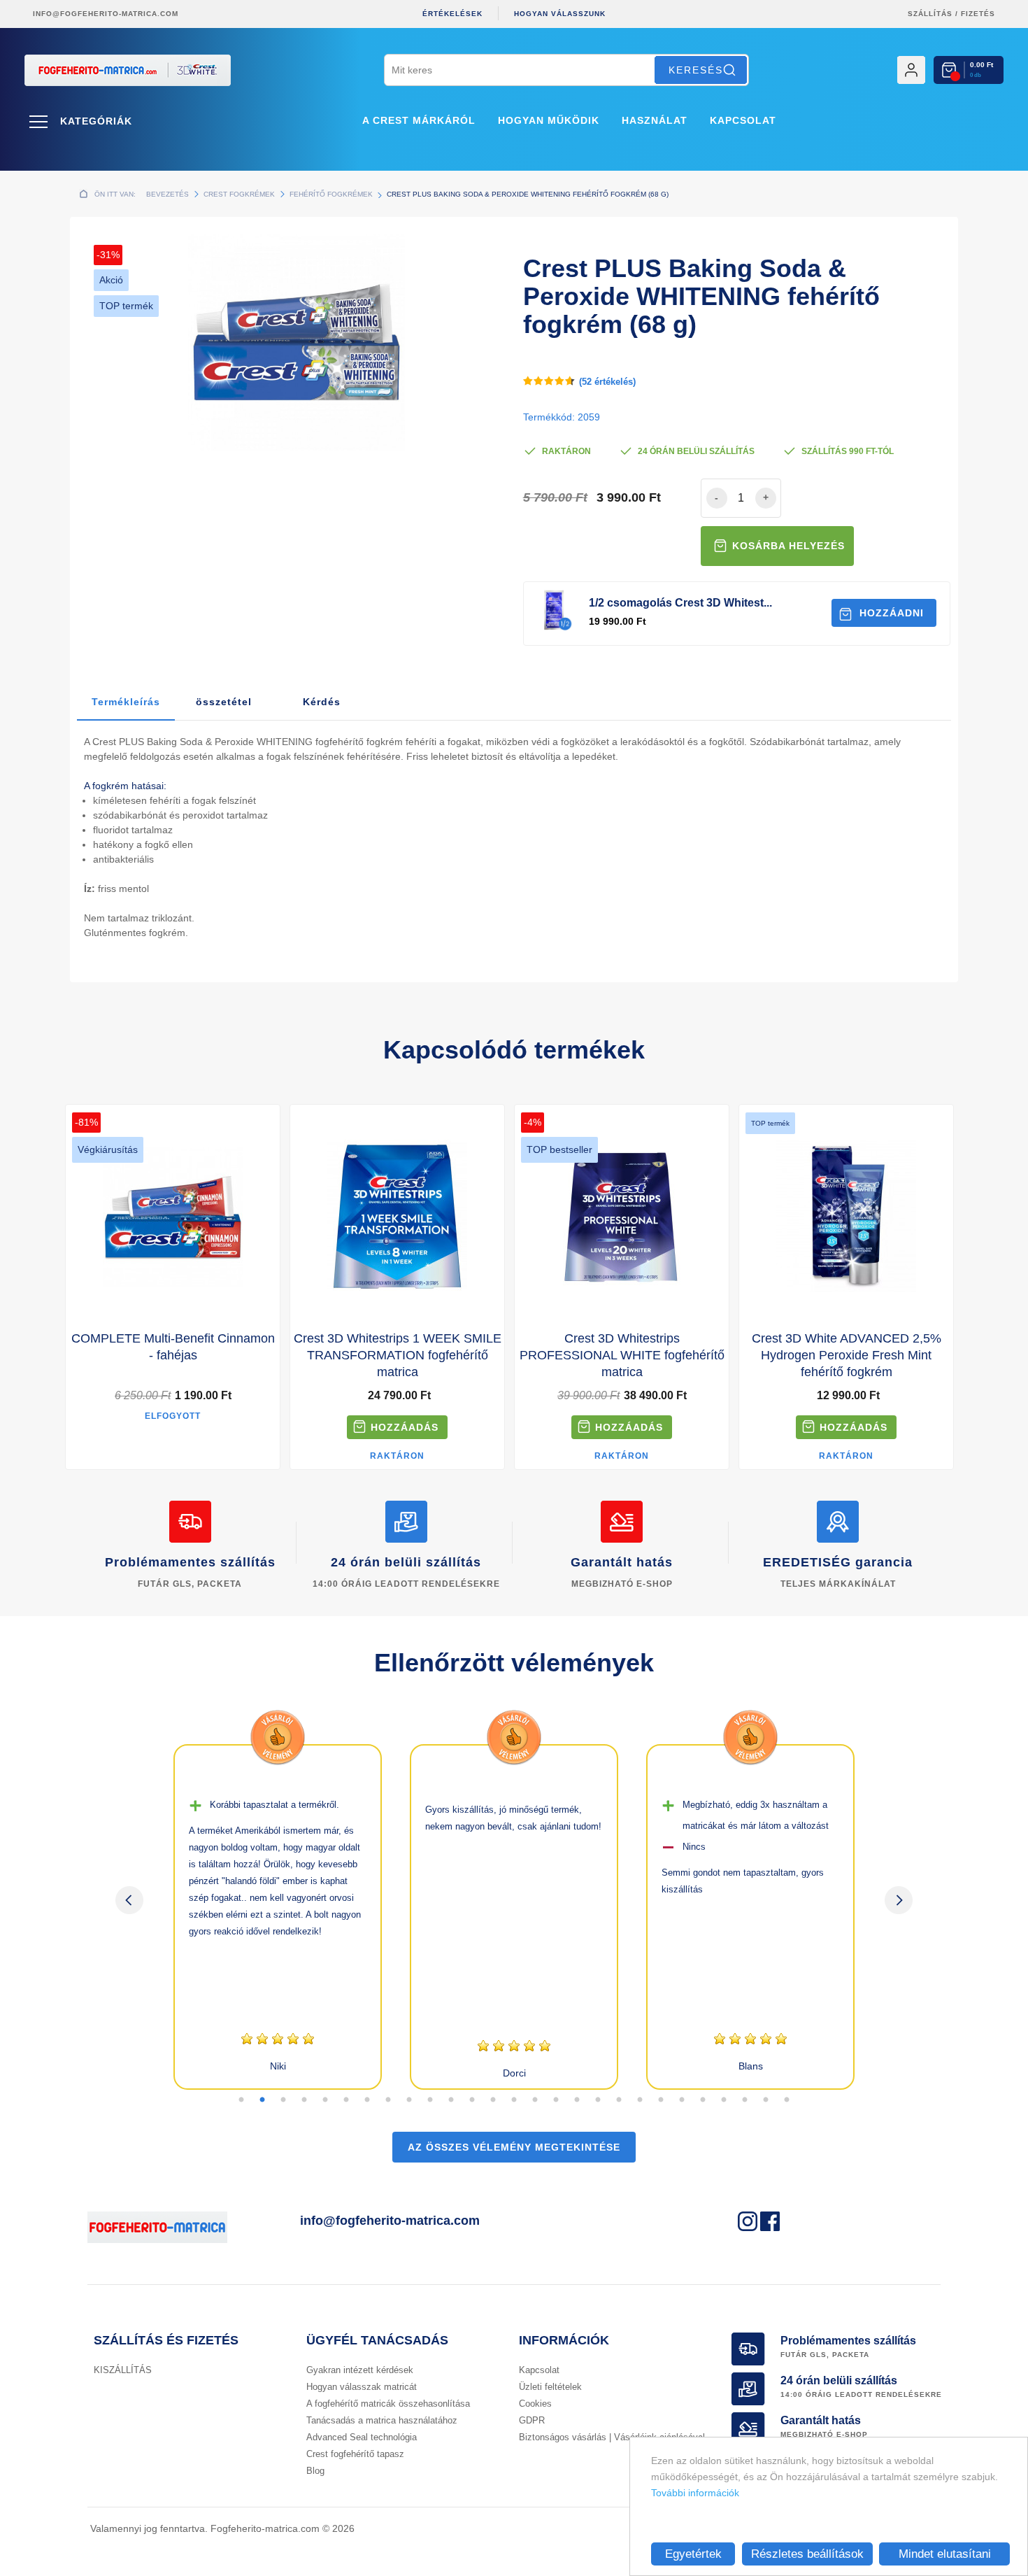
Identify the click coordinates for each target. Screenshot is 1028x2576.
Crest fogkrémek (239, 194)
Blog (315, 2471)
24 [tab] (724, 2100)
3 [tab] (283, 2100)
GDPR (532, 2420)
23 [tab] (703, 2100)
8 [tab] (388, 2100)
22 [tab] (682, 2100)
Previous (129, 1900)
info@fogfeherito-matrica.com (106, 14)
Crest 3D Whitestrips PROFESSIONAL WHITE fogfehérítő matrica (622, 1355)
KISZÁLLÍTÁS (123, 2370)
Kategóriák (96, 121)
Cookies (535, 2404)
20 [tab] (640, 2100)
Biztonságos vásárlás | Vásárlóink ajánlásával (612, 2437)
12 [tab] (472, 2100)
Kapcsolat (743, 120)
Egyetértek (693, 2554)
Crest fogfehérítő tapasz (355, 2454)
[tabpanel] (278, 1917)
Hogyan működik (549, 120)
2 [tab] (262, 2100)
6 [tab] (346, 2100)
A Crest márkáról (419, 120)
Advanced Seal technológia (362, 2437)
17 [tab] (577, 2100)
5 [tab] (325, 2100)
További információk (695, 2493)
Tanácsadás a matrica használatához (382, 2420)
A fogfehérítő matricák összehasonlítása (388, 2404)
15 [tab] (535, 2100)
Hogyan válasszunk (560, 14)
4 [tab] (304, 2100)
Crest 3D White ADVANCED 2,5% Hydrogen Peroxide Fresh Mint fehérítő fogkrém (847, 1355)
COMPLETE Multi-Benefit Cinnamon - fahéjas (173, 1347)
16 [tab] (556, 2100)
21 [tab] (661, 2100)
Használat (655, 120)
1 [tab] (241, 2100)
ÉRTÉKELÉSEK (452, 14)
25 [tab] (745, 2100)
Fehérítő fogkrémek (331, 194)
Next (899, 1900)
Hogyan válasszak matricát (362, 2387)
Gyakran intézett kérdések (360, 2370)
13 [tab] (493, 2100)
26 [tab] (766, 2100)
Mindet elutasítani (945, 2554)
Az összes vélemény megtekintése (514, 2147)
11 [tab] (451, 2100)
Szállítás (930, 14)
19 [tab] (619, 2100)
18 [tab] (598, 2100)
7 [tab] (367, 2100)
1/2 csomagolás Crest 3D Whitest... (680, 603)
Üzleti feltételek (550, 2387)
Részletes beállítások (807, 2554)
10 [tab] (430, 2100)
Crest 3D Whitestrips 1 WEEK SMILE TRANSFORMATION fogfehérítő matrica (398, 1355)
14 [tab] (514, 2100)
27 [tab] (787, 2100)
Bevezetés (167, 194)
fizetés (978, 14)
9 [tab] (409, 2100)
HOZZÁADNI (892, 613)
